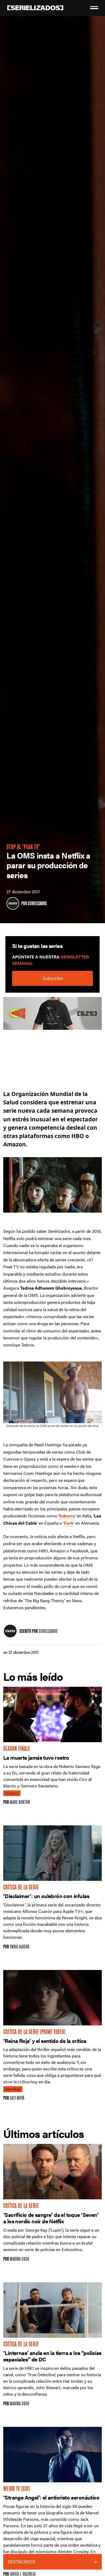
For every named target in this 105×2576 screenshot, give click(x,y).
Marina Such (19, 2260)
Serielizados (37, 904)
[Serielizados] (13, 903)
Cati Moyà (17, 2099)
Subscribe (53, 978)
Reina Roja (13, 2089)
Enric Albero (20, 1947)
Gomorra (12, 1793)
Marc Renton (20, 1803)
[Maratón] (52, 1016)
